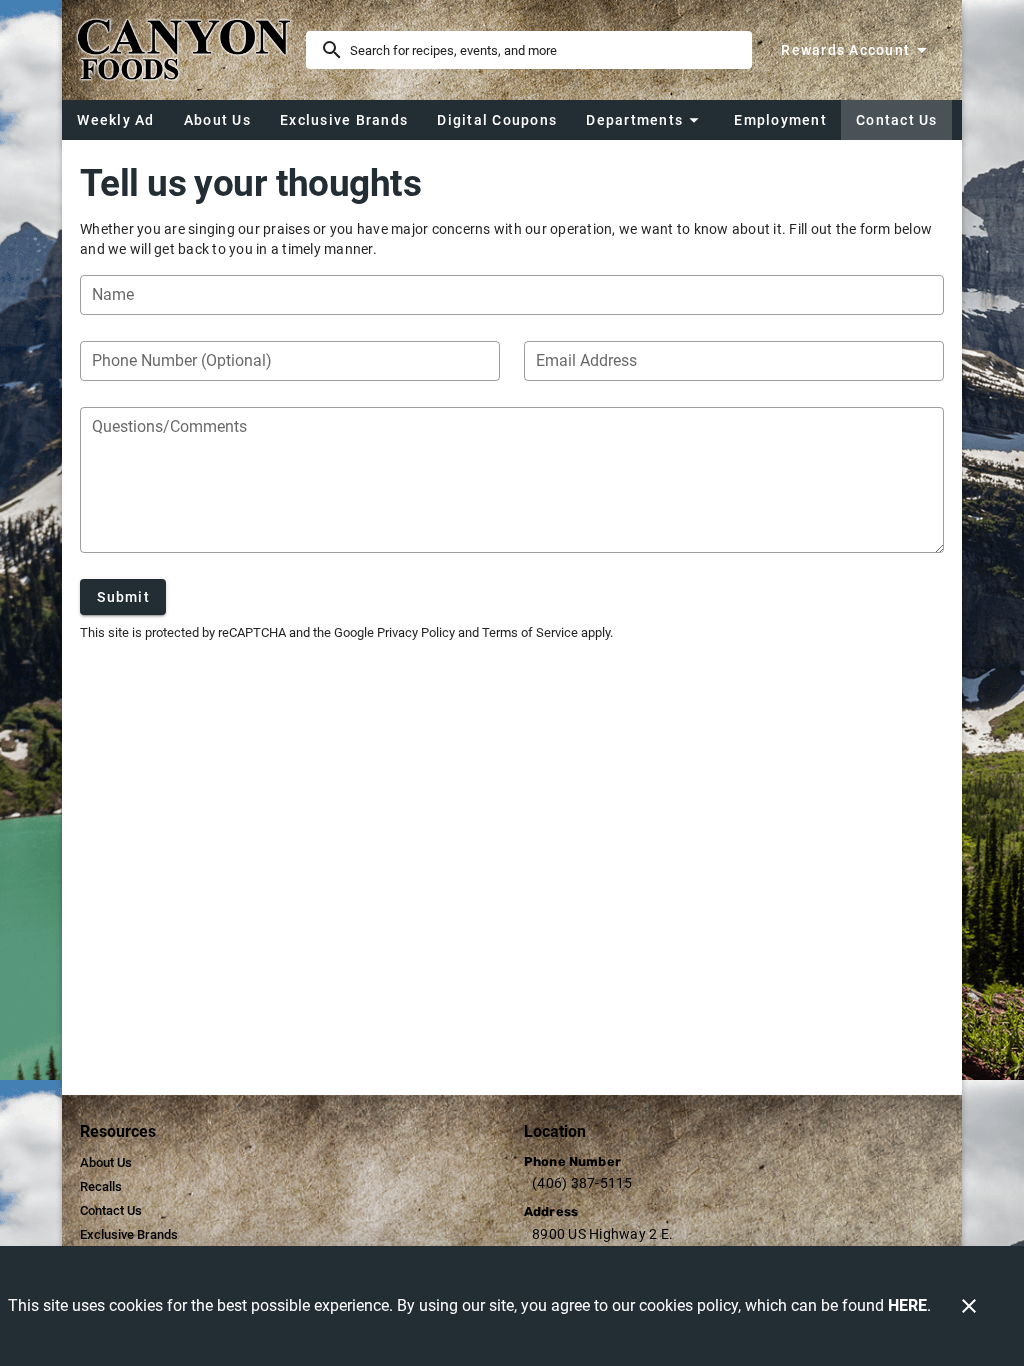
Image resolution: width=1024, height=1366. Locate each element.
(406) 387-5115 (582, 1183)
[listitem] (106, 1163)
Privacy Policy (416, 632)
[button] (645, 120)
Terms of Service (530, 632)
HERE (907, 1305)
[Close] (969, 1306)
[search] (543, 50)
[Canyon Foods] (190, 50)
